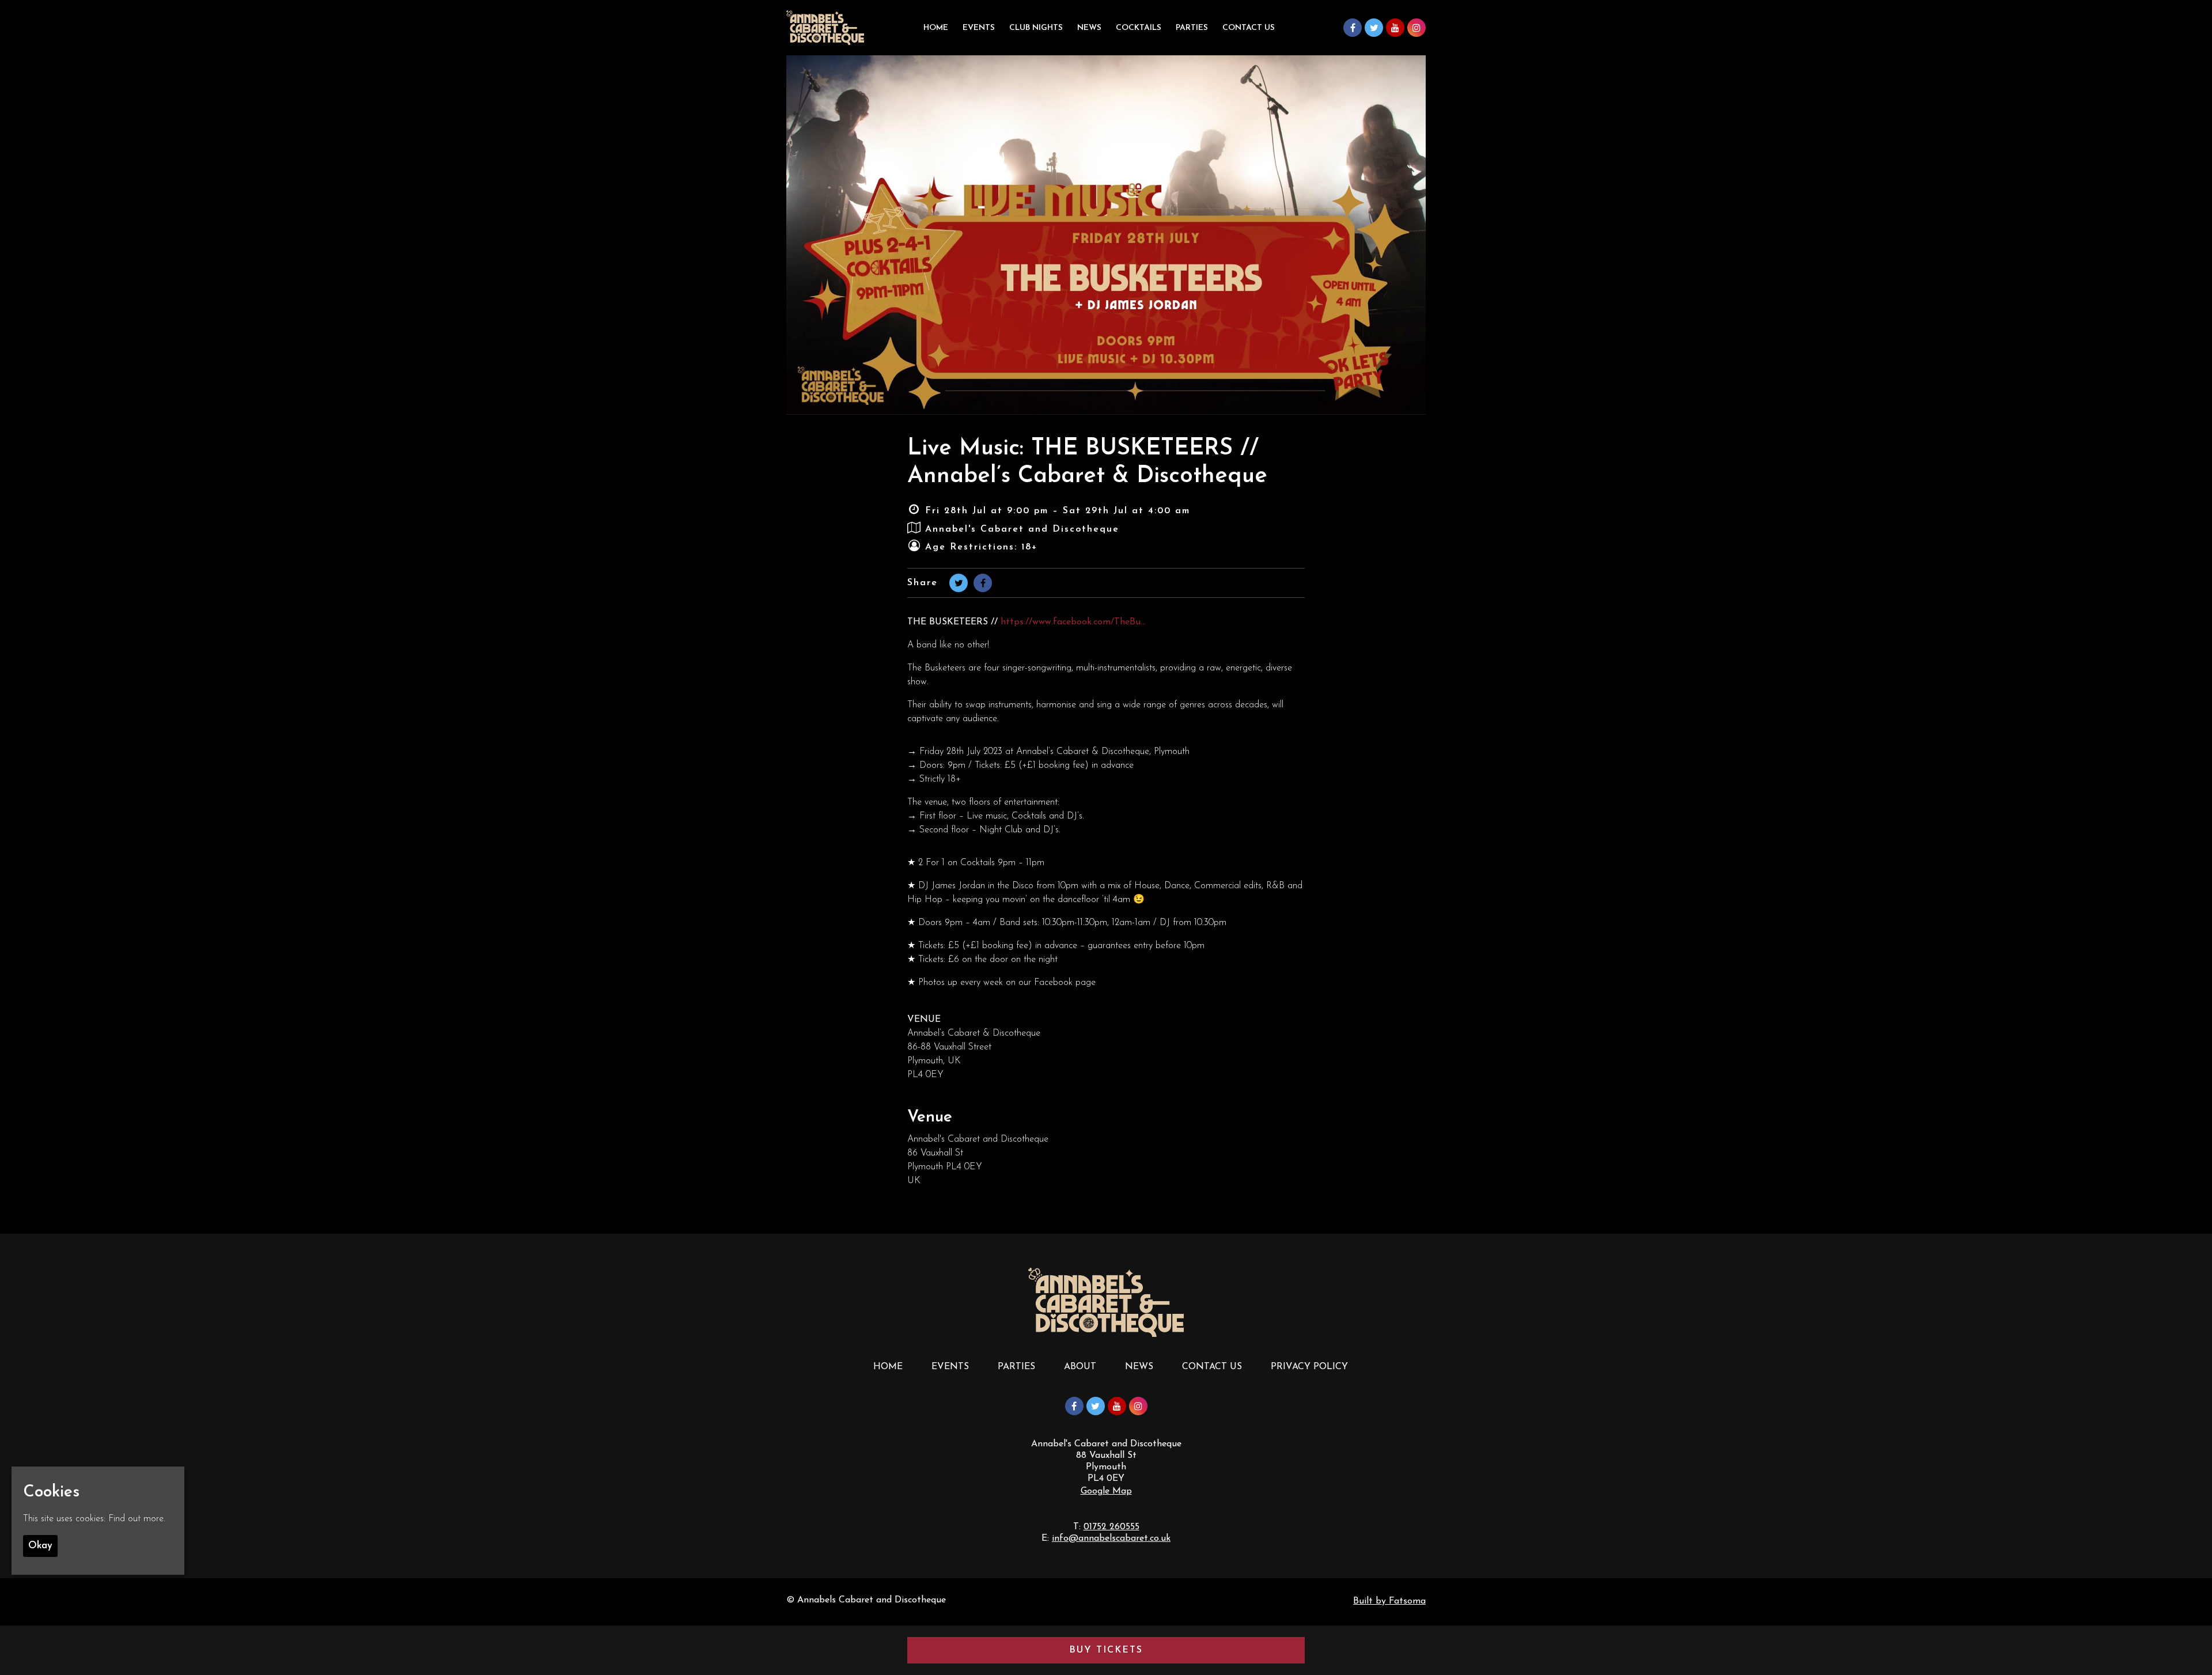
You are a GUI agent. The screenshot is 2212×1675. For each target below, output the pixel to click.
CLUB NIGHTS (1036, 28)
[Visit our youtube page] (1395, 29)
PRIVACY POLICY (1309, 1367)
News (1089, 28)
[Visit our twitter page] (1374, 29)
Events (979, 28)
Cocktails (1139, 28)
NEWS (1139, 1367)
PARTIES (1192, 28)
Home (936, 28)
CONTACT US (1212, 1367)
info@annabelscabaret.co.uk (1111, 1538)
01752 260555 (1111, 1527)
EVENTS (950, 1367)
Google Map (1106, 1491)
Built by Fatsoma (1389, 1601)
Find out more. (137, 1519)
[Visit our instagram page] (1416, 29)
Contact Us (1249, 28)
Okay (40, 1546)
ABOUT (1080, 1367)
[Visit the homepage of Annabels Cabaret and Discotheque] (825, 28)
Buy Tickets (1106, 1650)
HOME (888, 1367)
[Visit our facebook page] (1353, 29)
